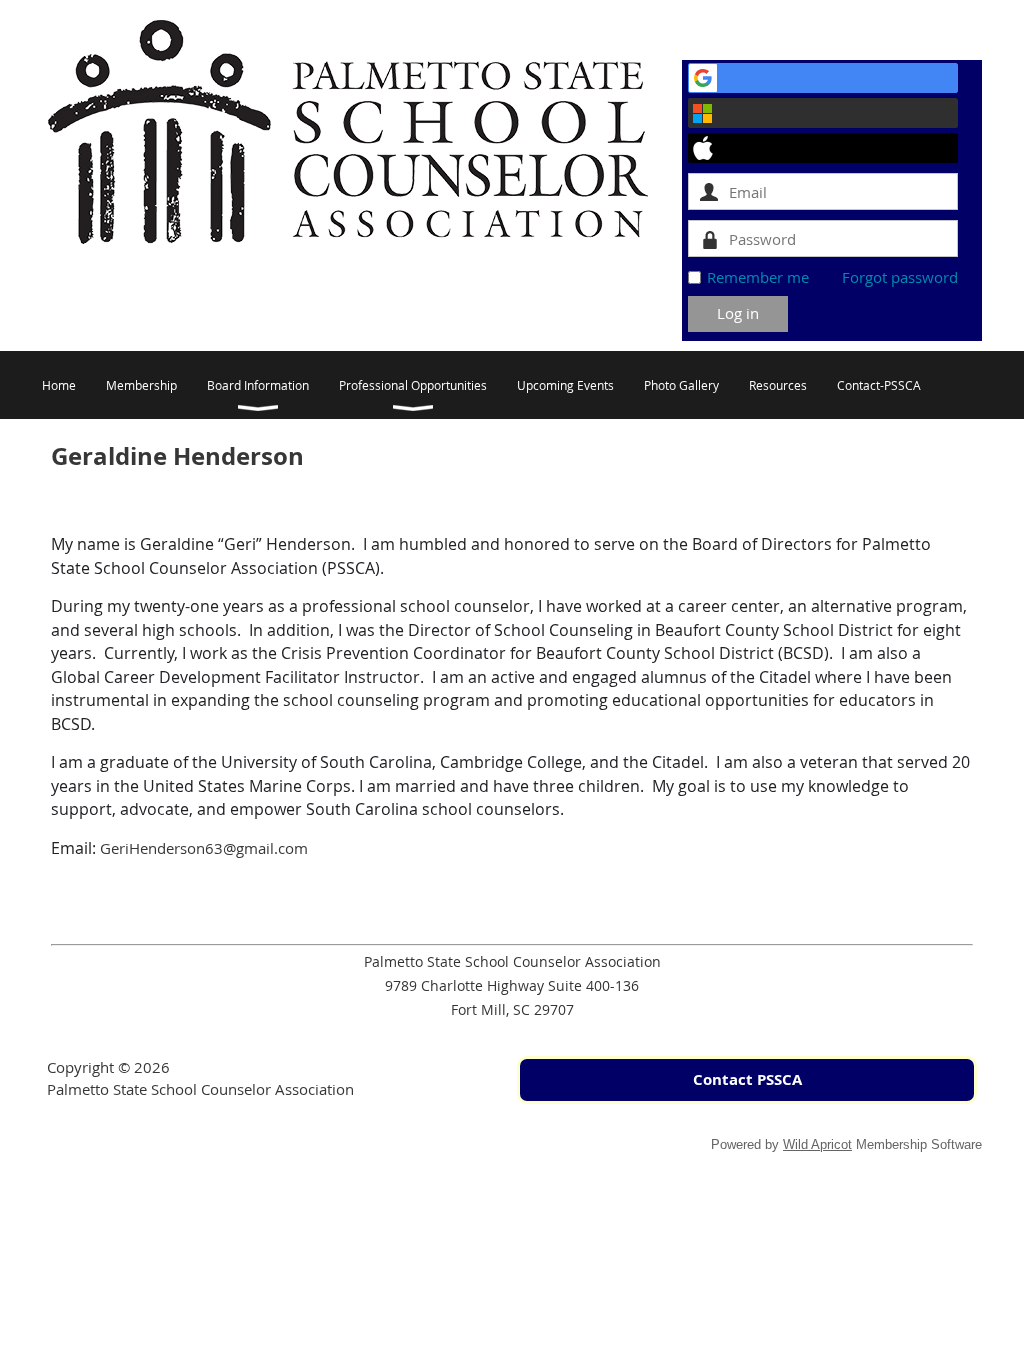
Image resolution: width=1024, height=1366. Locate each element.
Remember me (758, 277)
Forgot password (900, 277)
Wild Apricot (817, 1144)
